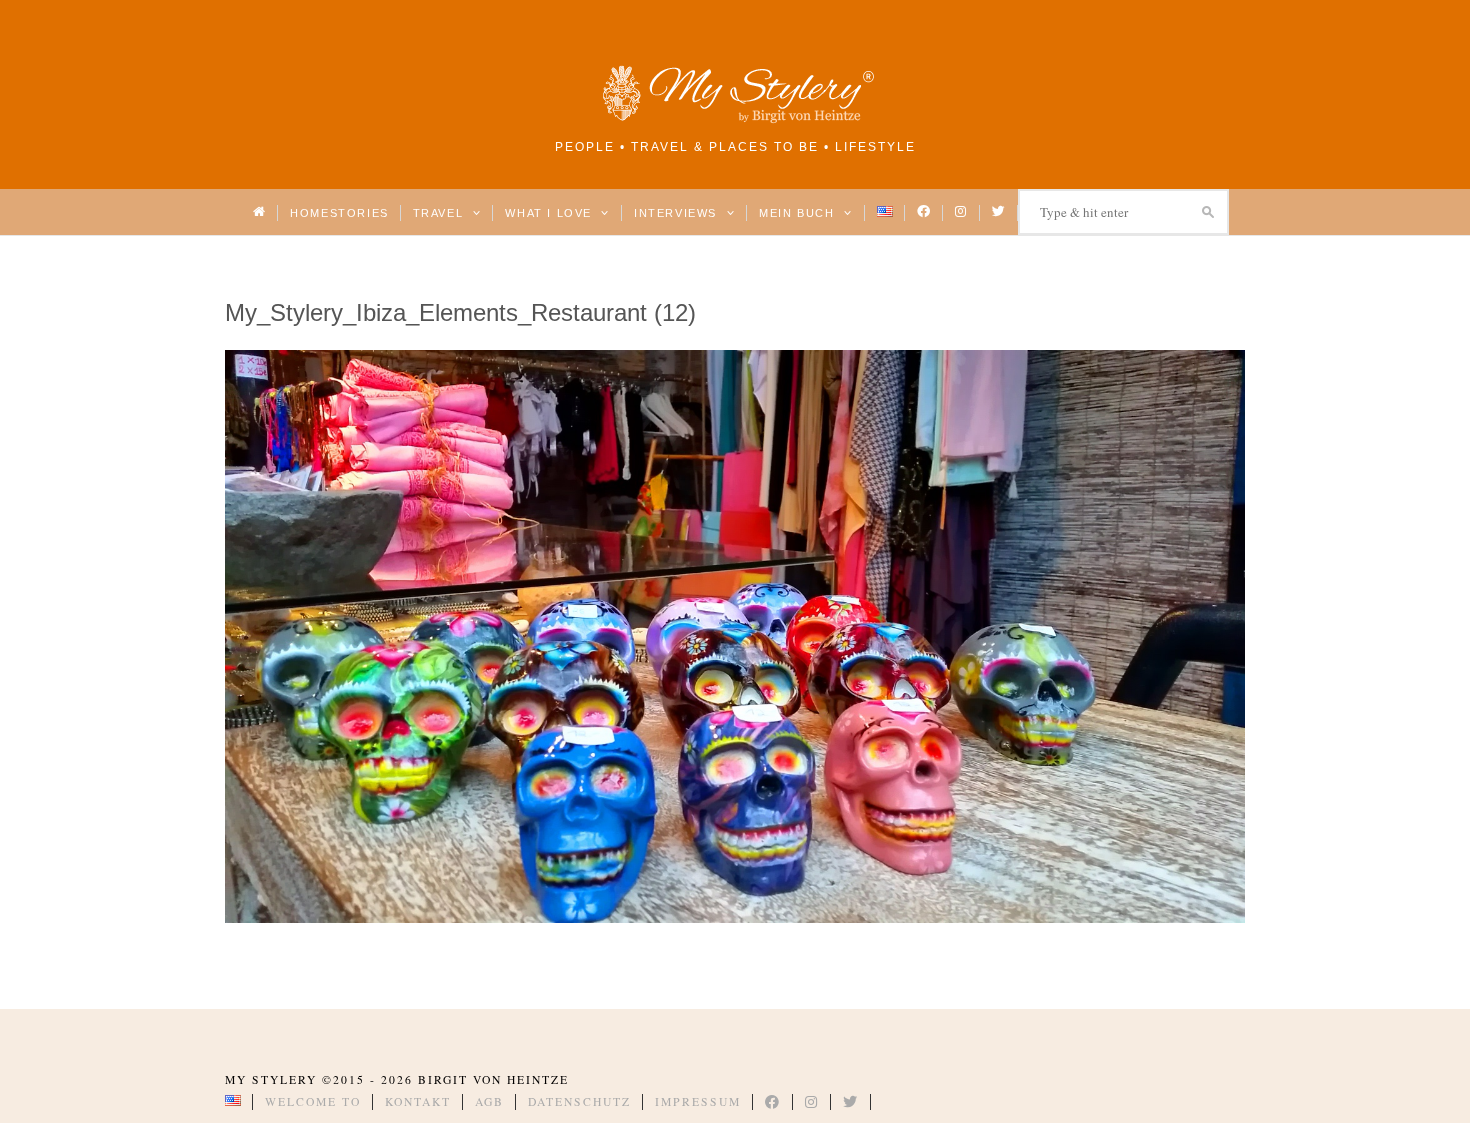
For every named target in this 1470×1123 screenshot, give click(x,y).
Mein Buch (799, 213)
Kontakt (418, 1101)
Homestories (339, 213)
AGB (489, 1101)
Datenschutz (579, 1101)
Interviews (677, 213)
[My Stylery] (735, 119)
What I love (550, 213)
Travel (440, 213)
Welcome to (313, 1101)
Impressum (698, 1101)
